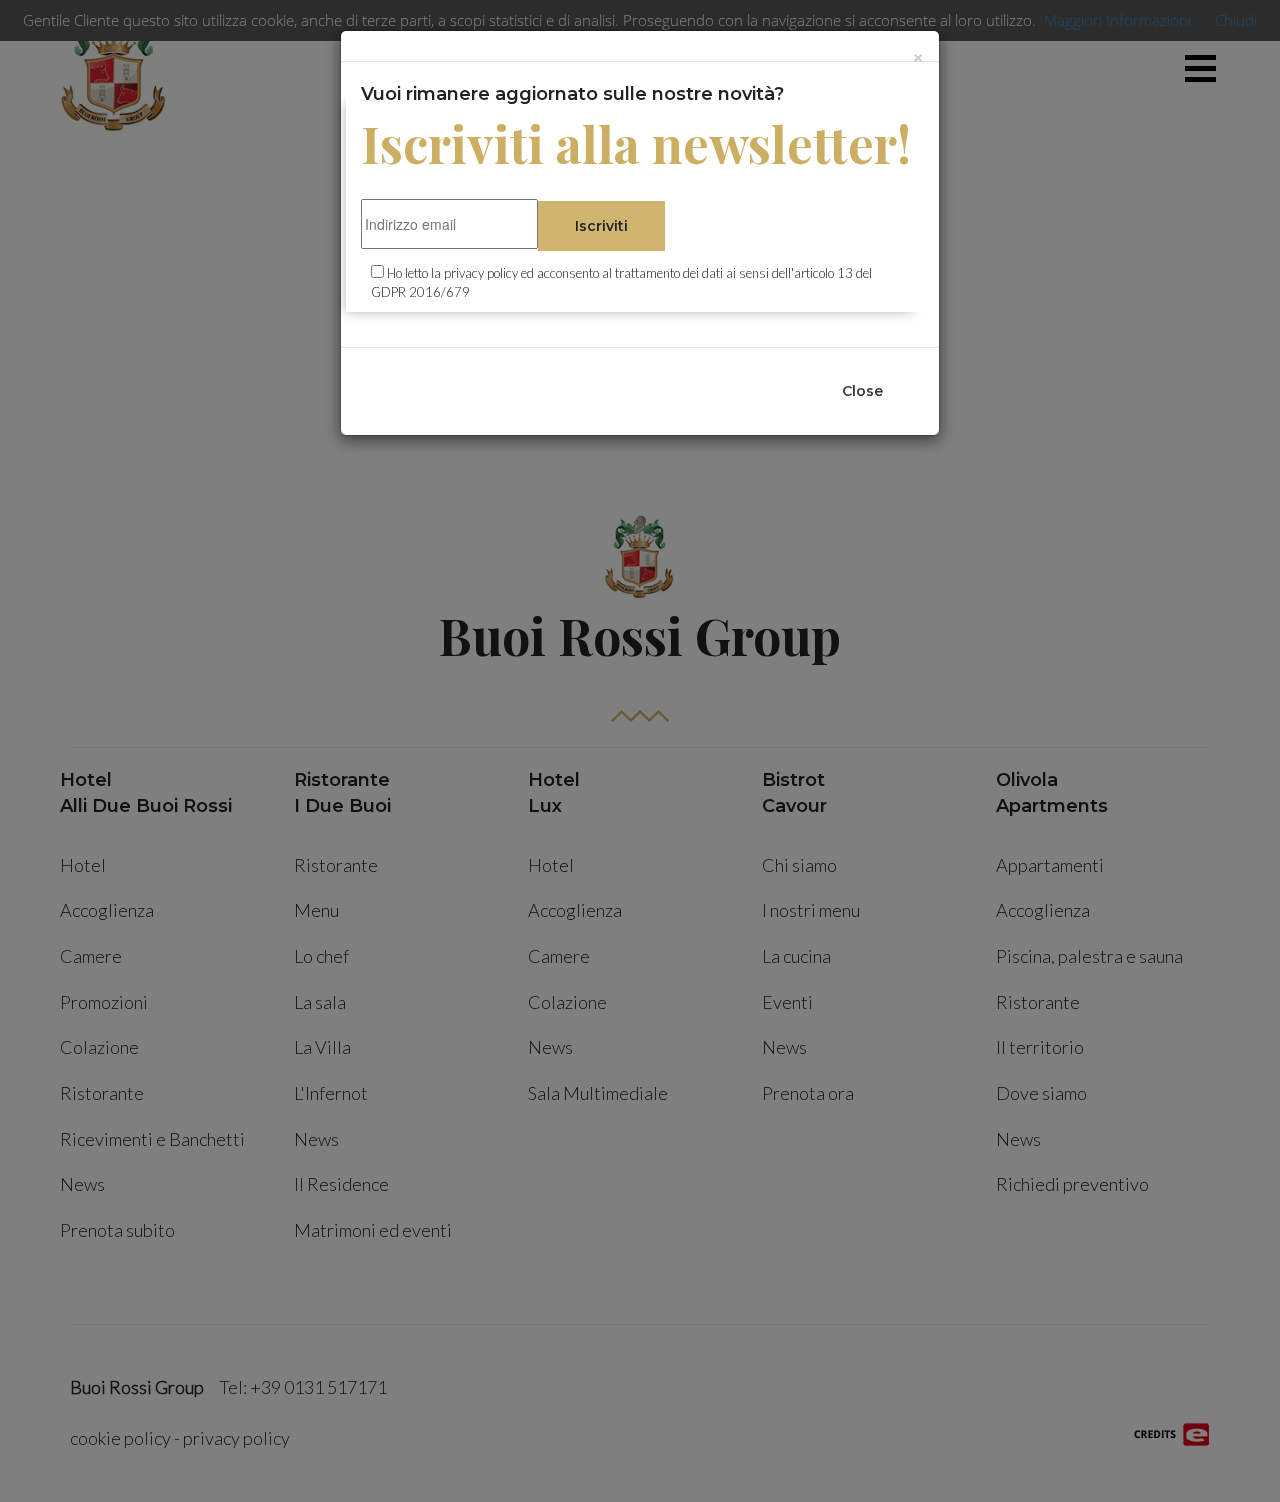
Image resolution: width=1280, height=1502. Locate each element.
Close (862, 391)
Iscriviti (601, 226)
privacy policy (481, 273)
